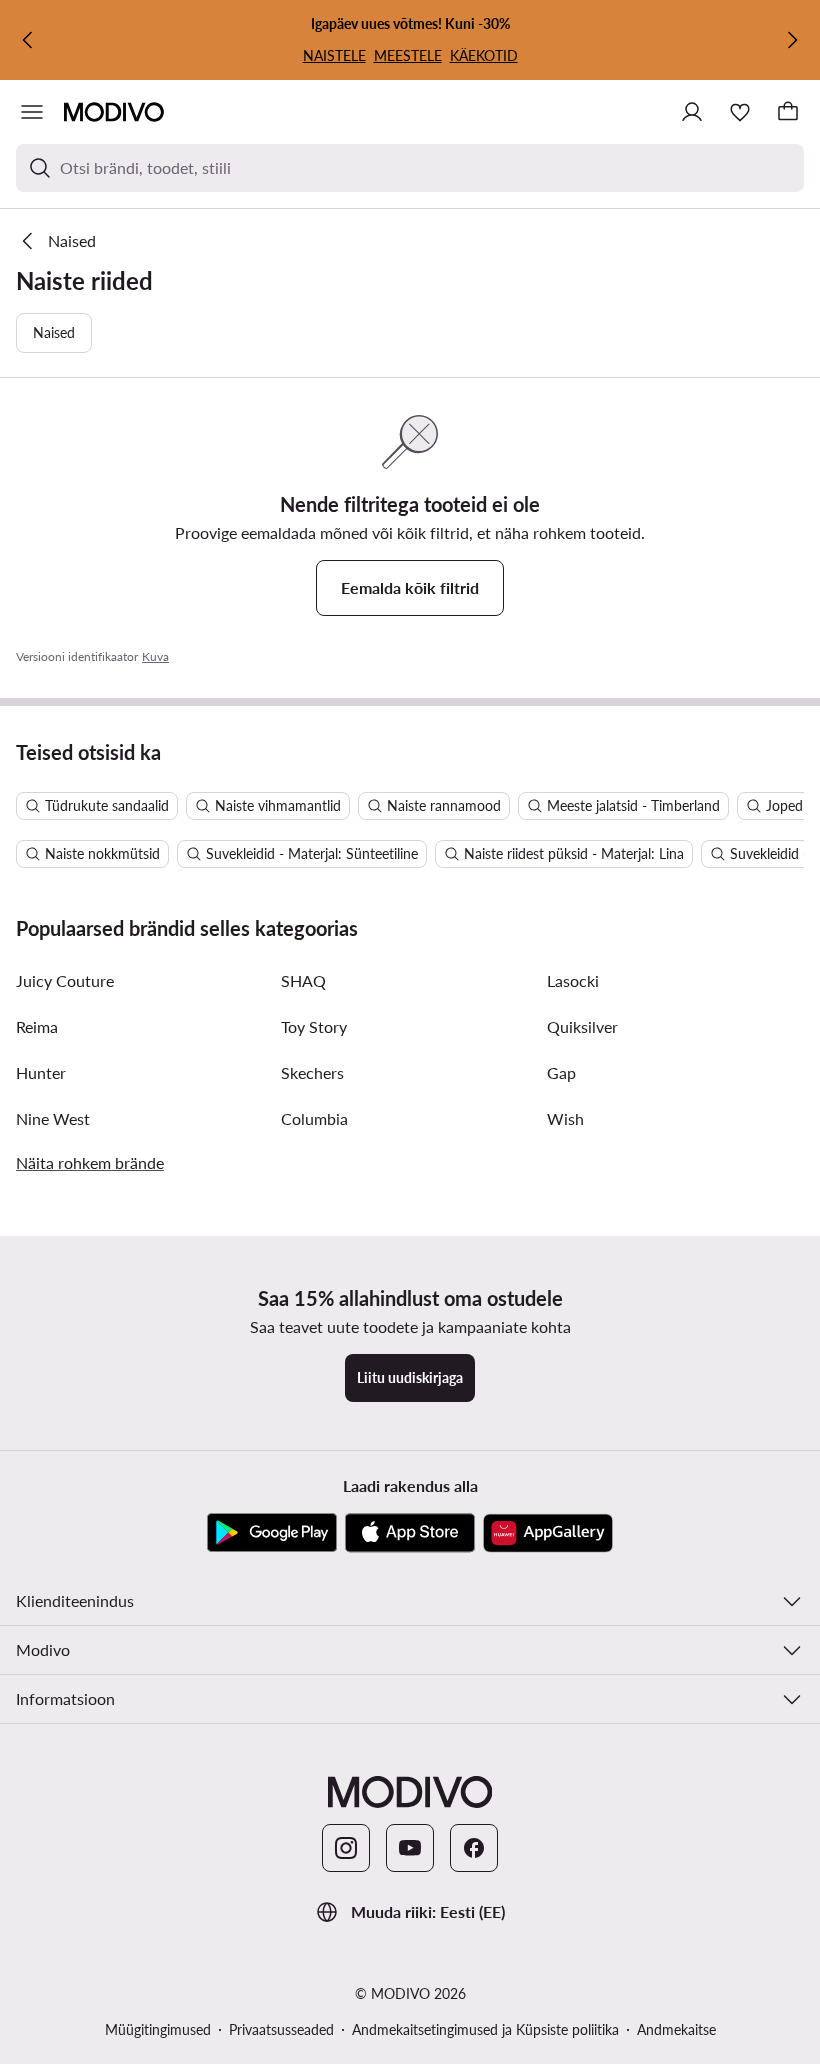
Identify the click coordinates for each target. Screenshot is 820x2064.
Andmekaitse (676, 2029)
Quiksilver (582, 1026)
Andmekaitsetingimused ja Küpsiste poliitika (485, 2029)
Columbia (314, 1118)
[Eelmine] (28, 40)
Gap (561, 1072)
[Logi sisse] (692, 112)
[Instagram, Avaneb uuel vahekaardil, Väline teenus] (346, 1848)
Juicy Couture (65, 980)
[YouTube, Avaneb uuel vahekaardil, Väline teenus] (410, 1848)
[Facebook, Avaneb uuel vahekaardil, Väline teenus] (474, 1848)
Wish (565, 1118)
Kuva (155, 656)
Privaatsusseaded (281, 2029)
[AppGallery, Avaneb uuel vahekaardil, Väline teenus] (548, 1533)
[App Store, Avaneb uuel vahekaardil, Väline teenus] (410, 1533)
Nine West (53, 1118)
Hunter (41, 1072)
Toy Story (314, 1026)
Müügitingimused (158, 2029)
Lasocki (573, 980)
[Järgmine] (792, 40)
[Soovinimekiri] (740, 112)
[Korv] (788, 112)
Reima (37, 1026)
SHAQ (303, 980)
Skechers (312, 1072)
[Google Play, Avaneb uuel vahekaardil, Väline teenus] (272, 1533)
